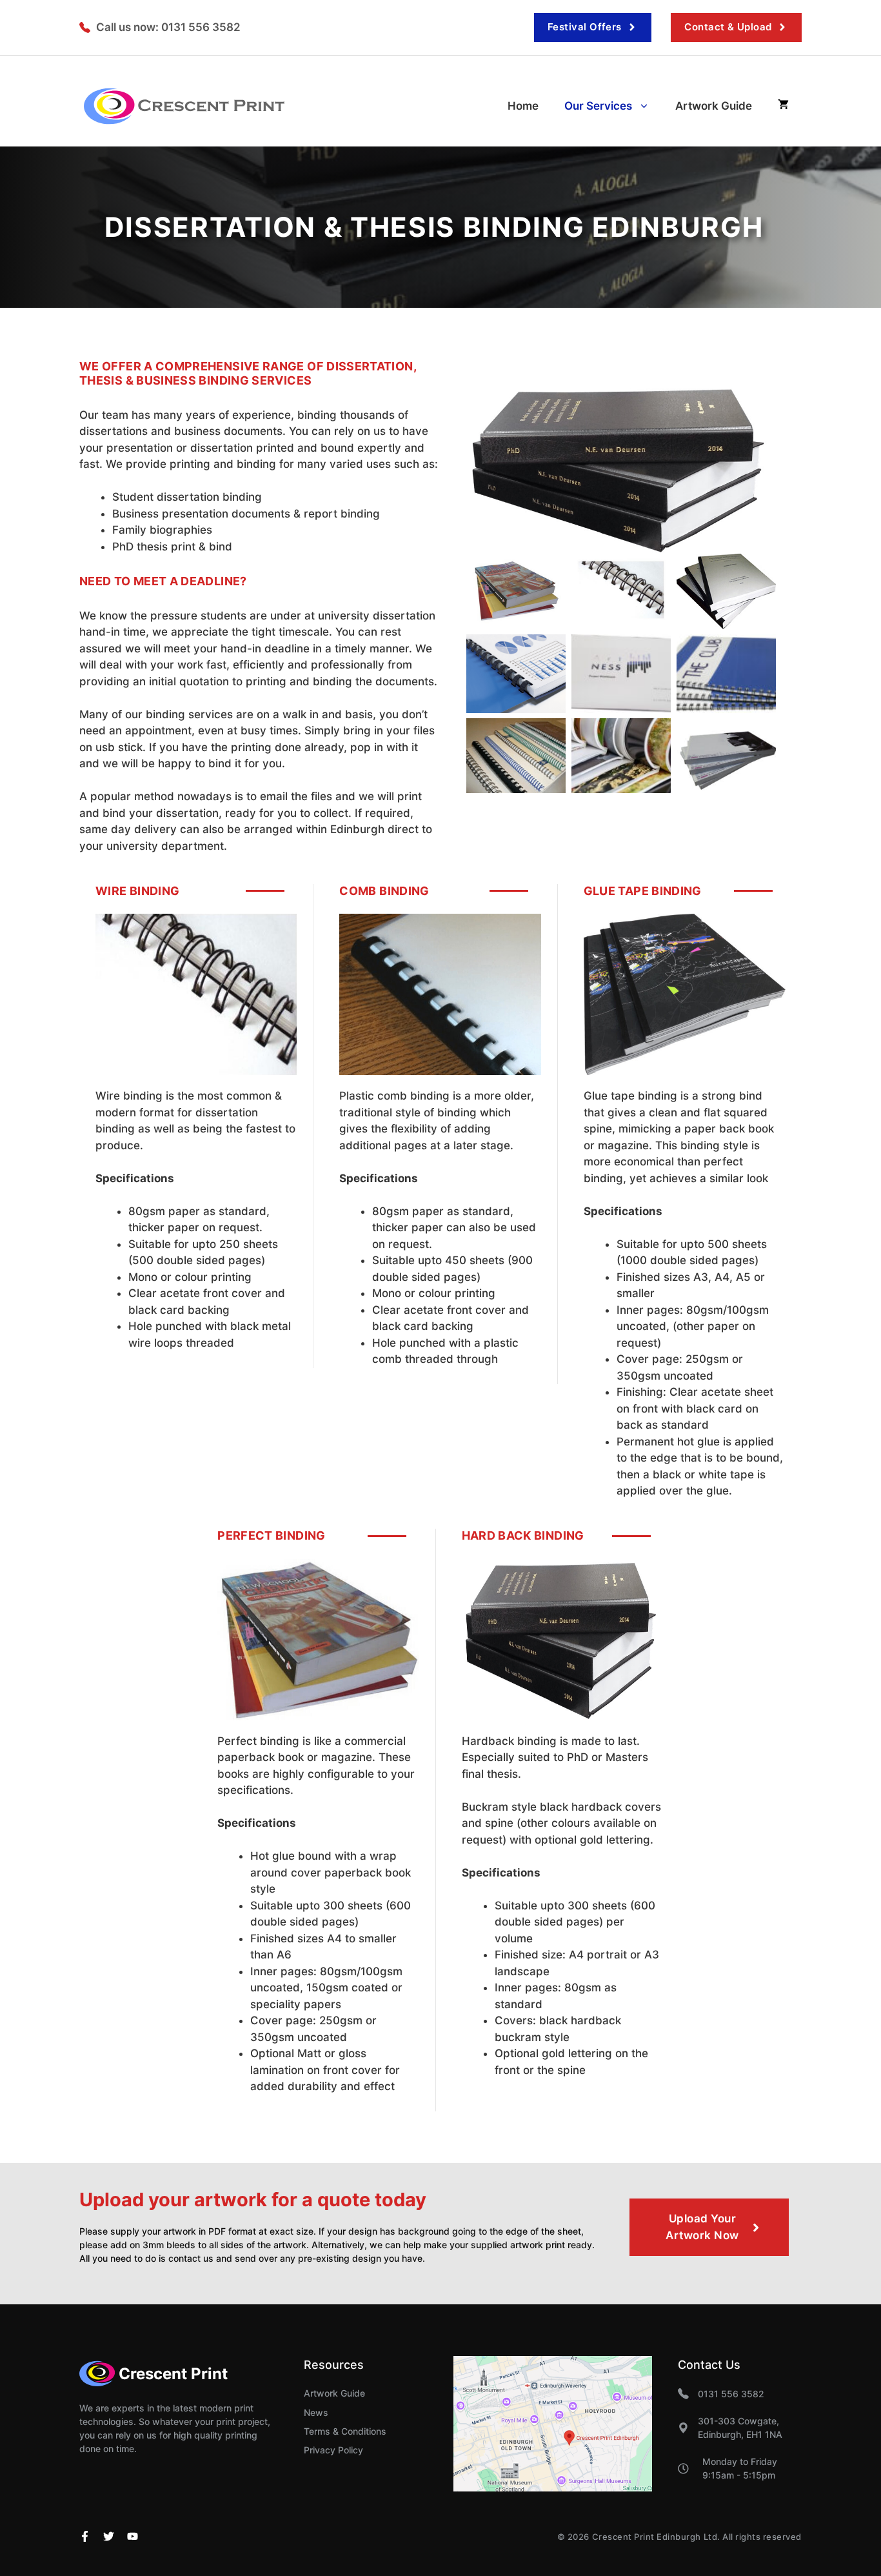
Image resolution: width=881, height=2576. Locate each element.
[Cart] (783, 106)
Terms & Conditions (345, 2431)
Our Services (598, 106)
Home (523, 106)
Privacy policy (333, 2450)
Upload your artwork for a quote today (253, 2199)
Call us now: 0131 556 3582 (168, 27)
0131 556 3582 (731, 2394)
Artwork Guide (714, 106)
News (316, 2412)
